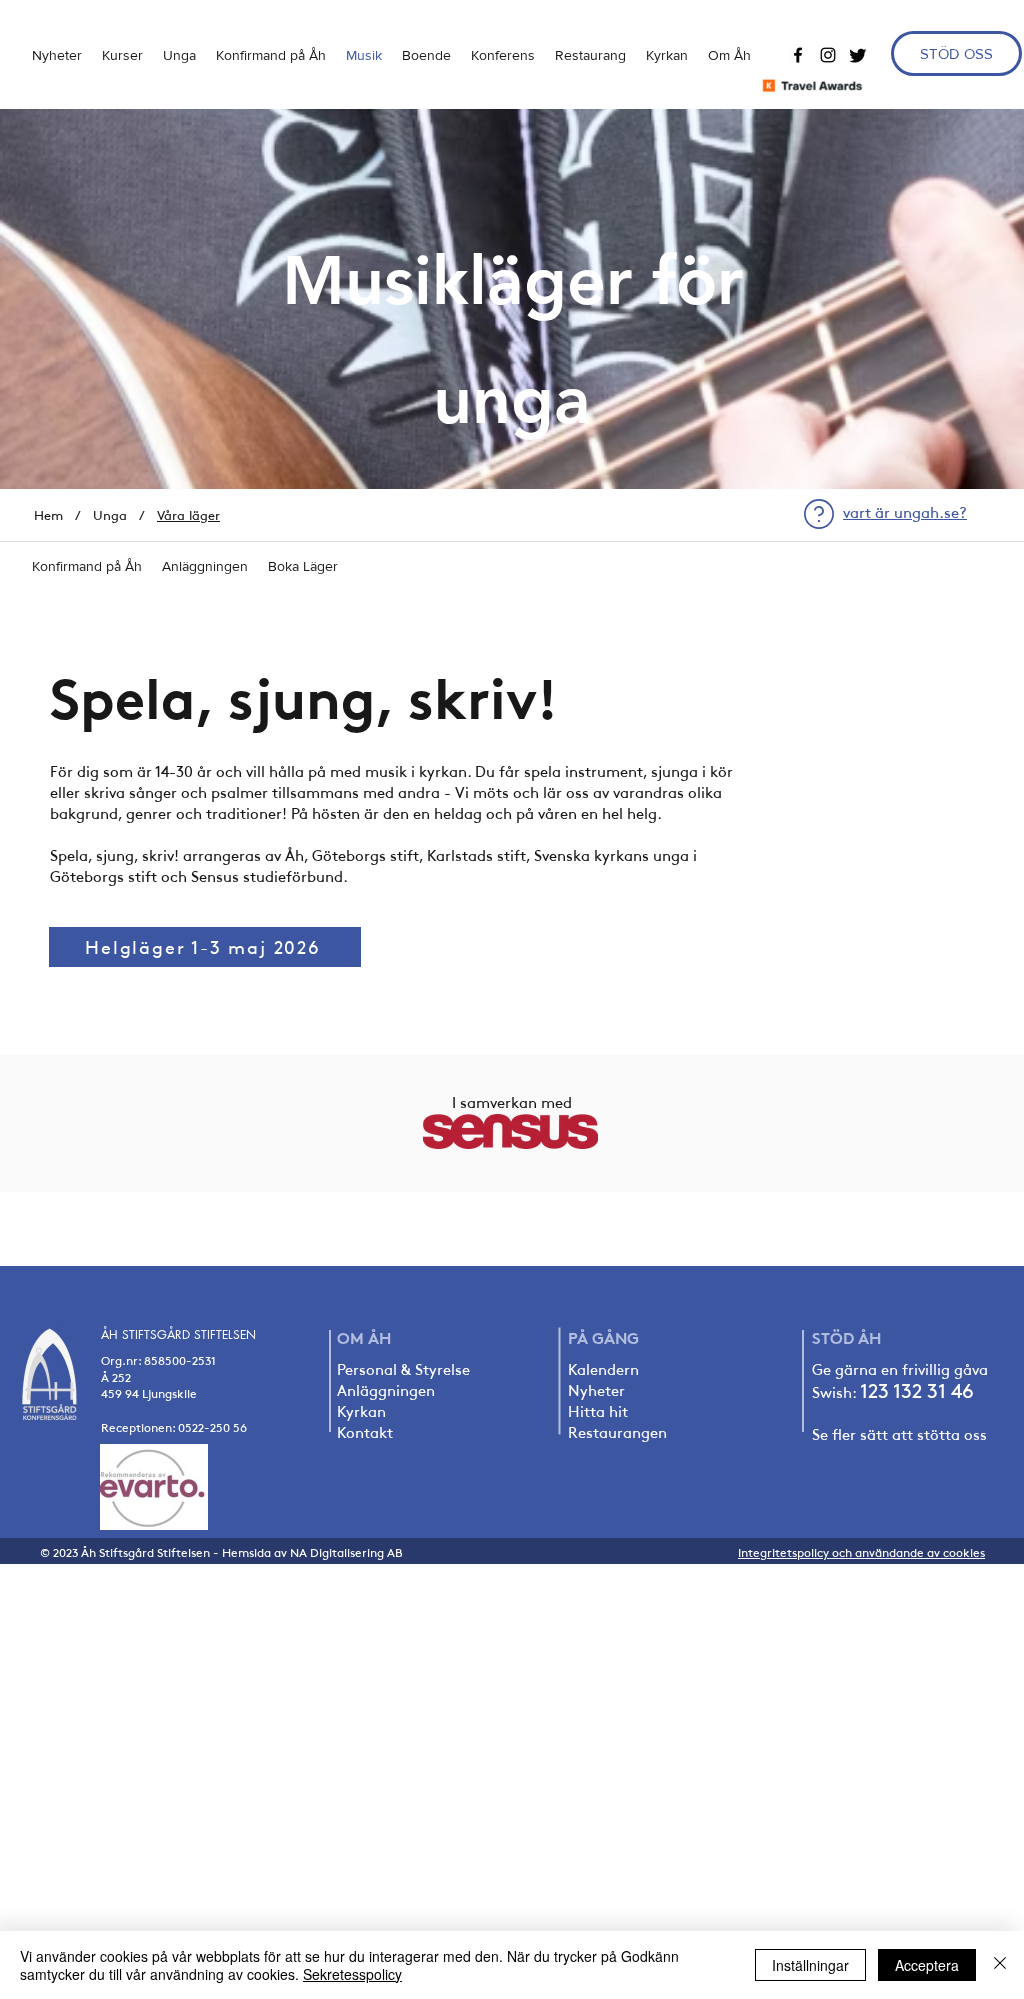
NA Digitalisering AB (346, 1552)
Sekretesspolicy (352, 1974)
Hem (48, 515)
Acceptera (927, 1965)
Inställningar (810, 1965)
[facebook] (798, 55)
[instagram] (828, 55)
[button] (179, 55)
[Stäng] (1000, 1965)
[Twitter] (858, 55)
